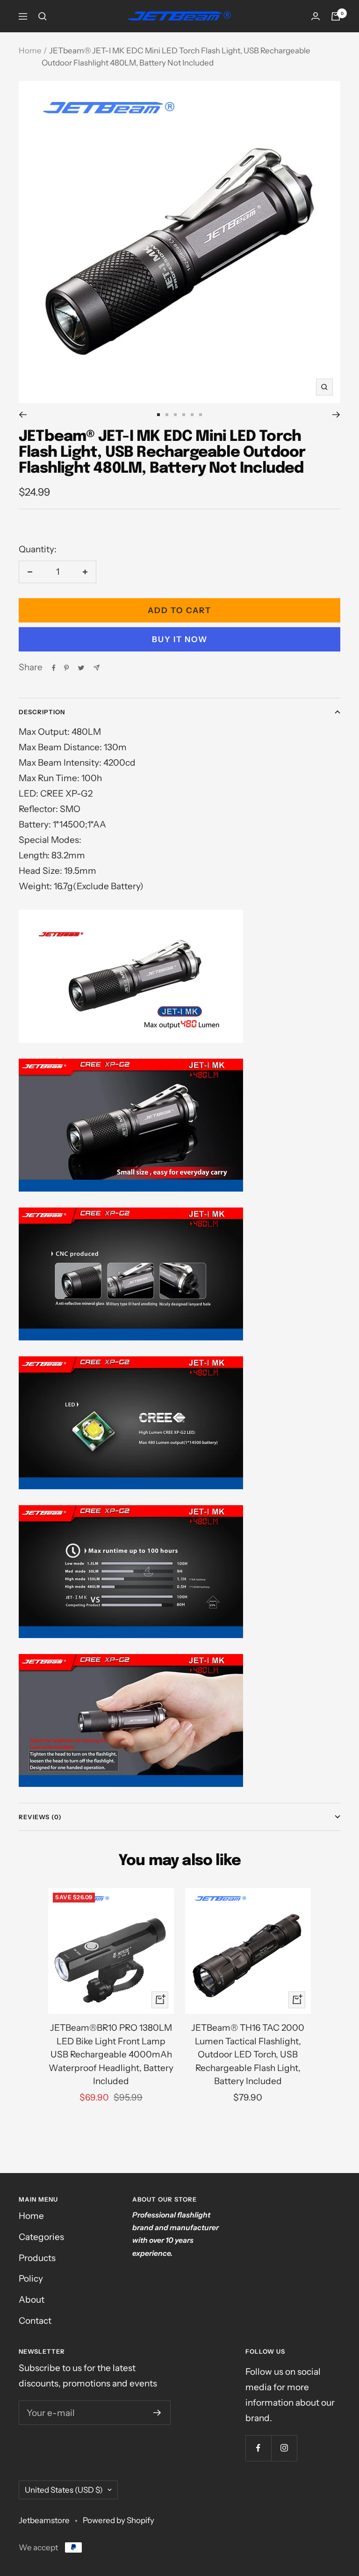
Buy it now (180, 639)
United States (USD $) (64, 2490)
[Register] (157, 2413)
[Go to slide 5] (192, 415)
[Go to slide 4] (184, 415)
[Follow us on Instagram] (284, 2448)
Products (37, 2258)
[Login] (316, 16)
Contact (35, 2321)
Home (30, 51)
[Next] (336, 415)
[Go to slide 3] (175, 415)
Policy (31, 2279)
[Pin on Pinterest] (66, 668)
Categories (41, 2237)
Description (42, 712)
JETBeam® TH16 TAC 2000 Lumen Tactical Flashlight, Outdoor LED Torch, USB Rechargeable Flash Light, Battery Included (248, 2054)
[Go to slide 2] (167, 415)
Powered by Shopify (118, 2520)
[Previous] (23, 415)
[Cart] (336, 16)
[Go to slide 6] (201, 415)
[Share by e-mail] (97, 668)
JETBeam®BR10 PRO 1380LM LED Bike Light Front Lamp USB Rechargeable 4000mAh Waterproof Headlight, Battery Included (111, 2054)
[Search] (43, 16)
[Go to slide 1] (158, 415)
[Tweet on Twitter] (81, 668)
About (32, 2300)
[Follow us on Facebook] (258, 2448)
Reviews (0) (40, 1817)
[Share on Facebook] (54, 668)
